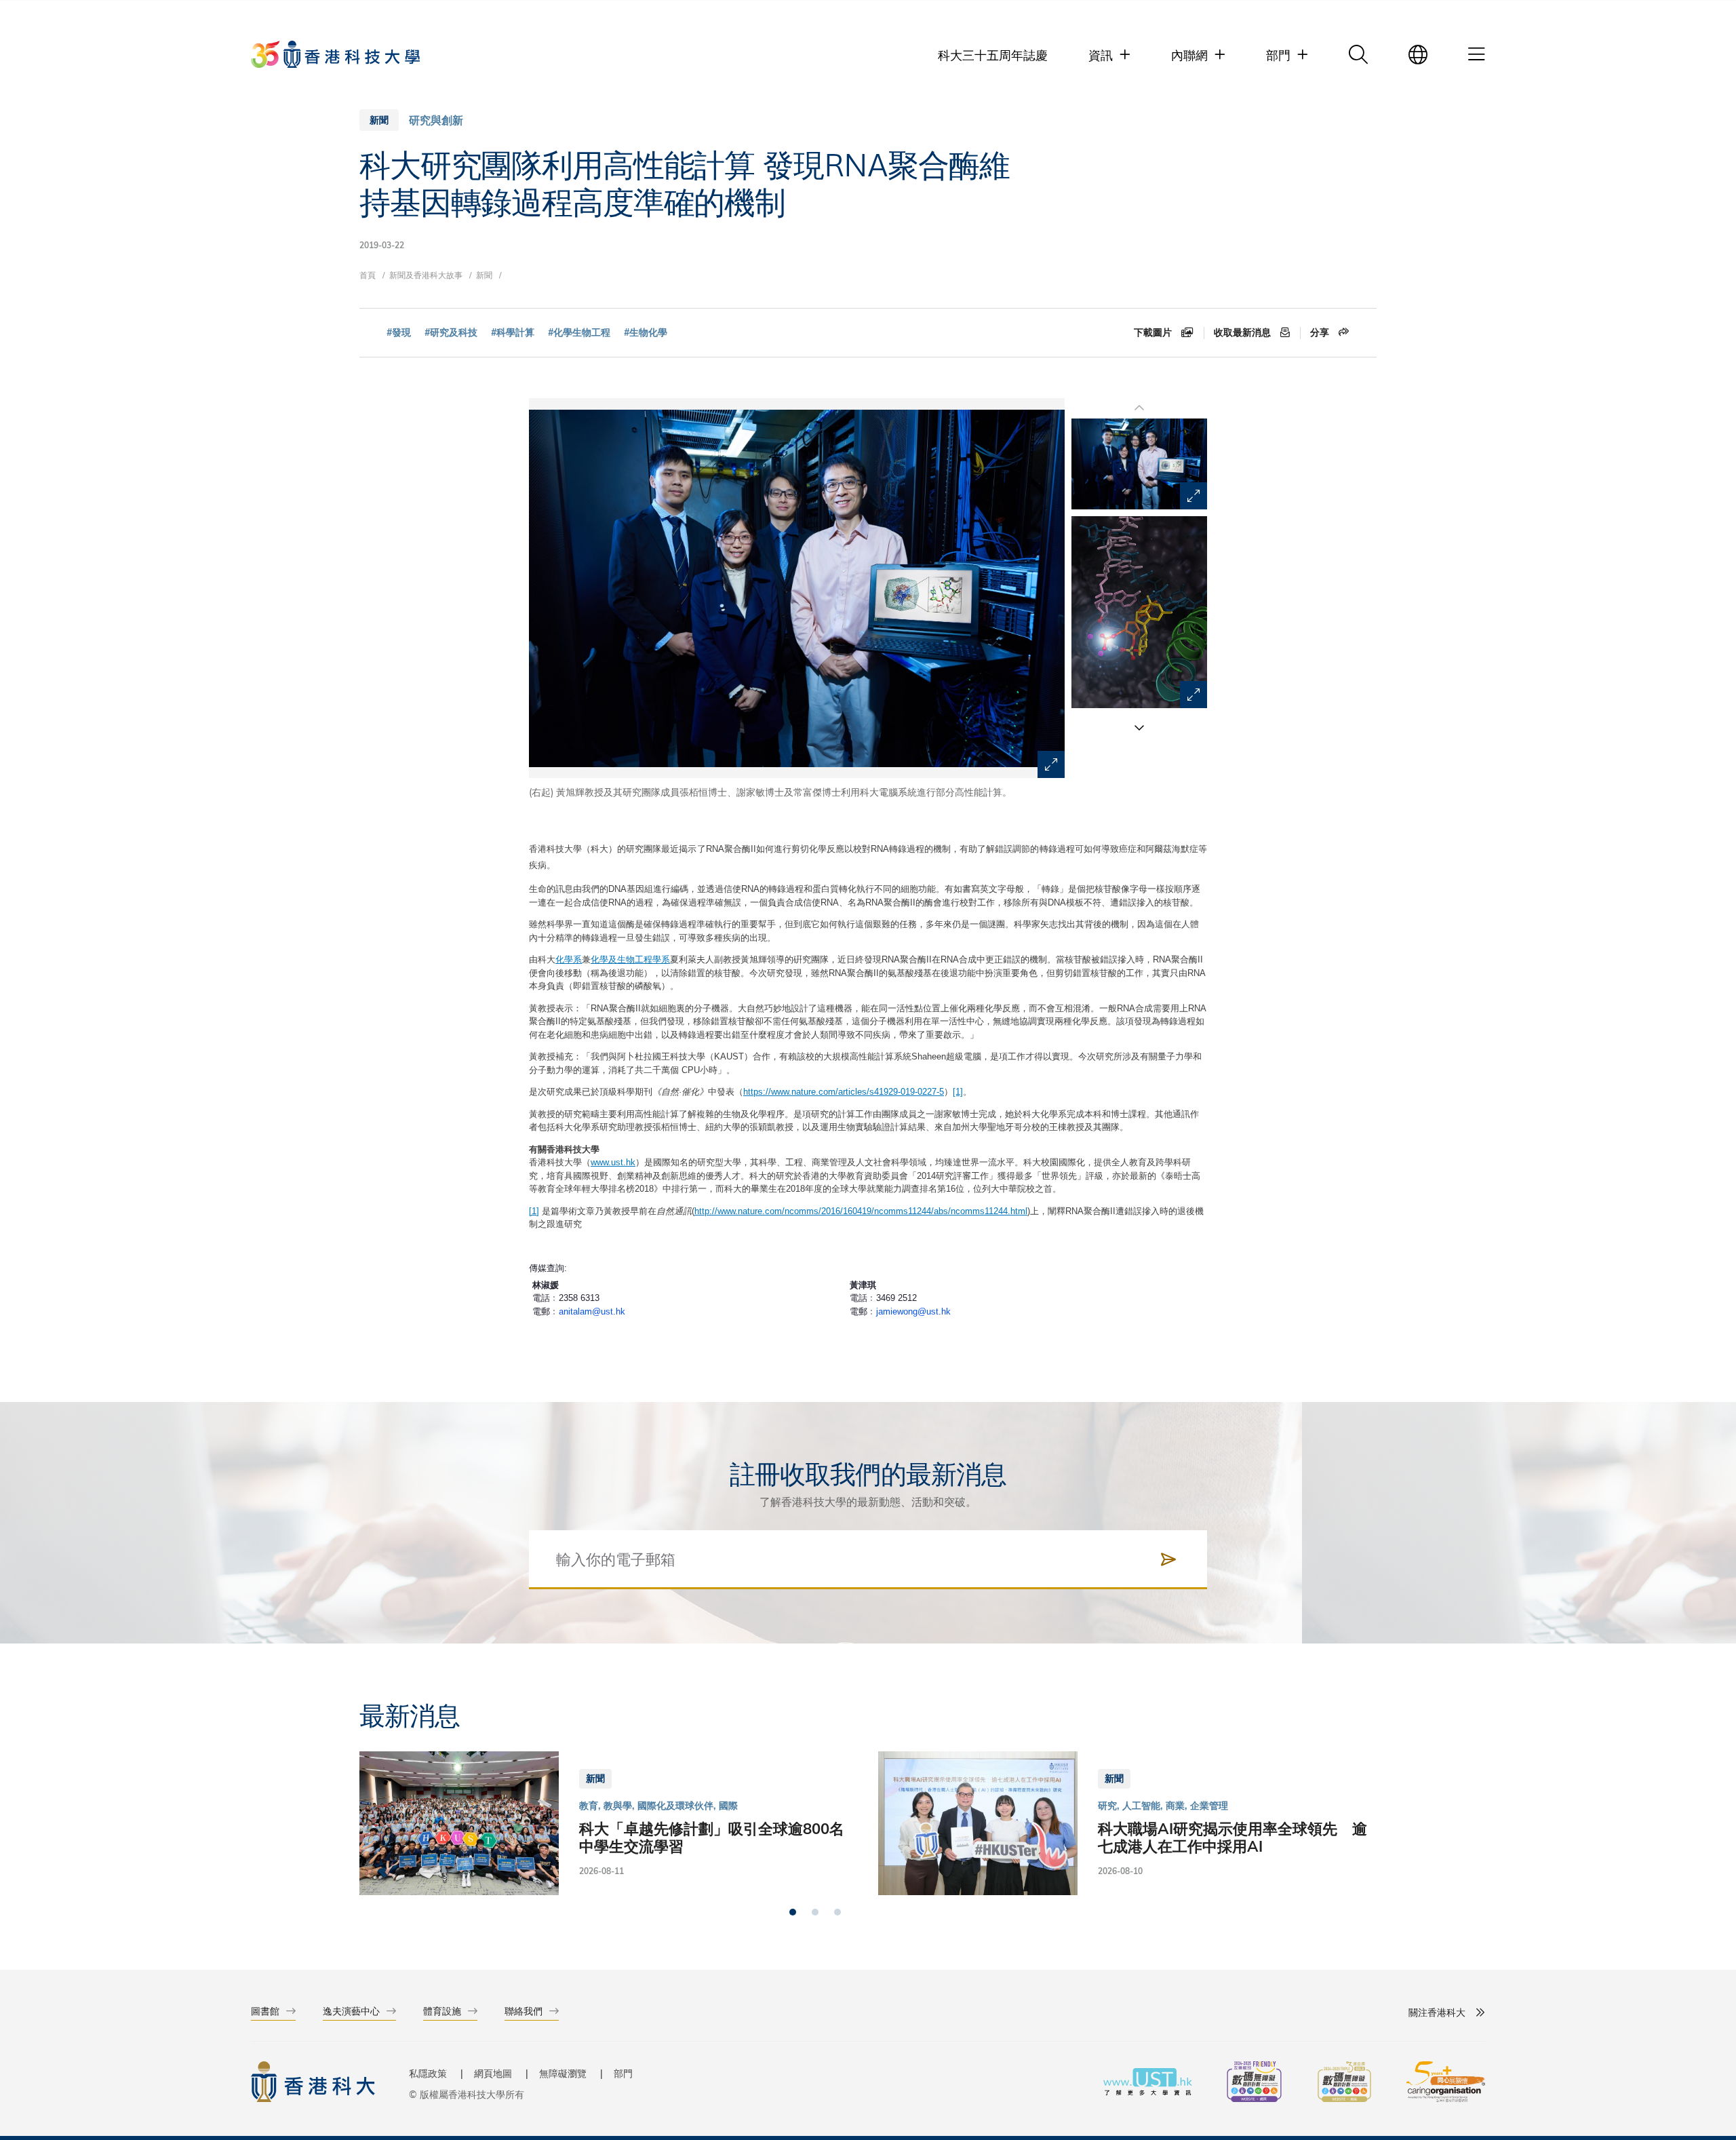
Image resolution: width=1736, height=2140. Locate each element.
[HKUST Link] (335, 54)
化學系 (569, 959)
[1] (958, 1092)
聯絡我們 (524, 2011)
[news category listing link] (436, 120)
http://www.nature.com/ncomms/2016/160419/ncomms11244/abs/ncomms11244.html (861, 1211)
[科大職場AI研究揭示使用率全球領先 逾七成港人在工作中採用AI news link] (1127, 1823)
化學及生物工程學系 (630, 959)
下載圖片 (1154, 332)
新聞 (484, 275)
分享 (1321, 332)
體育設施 (442, 2011)
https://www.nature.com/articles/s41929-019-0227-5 (844, 1092)
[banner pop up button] (1051, 764)
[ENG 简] (1418, 54)
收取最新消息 (1244, 332)
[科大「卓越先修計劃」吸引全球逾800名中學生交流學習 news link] (609, 1823)
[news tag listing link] (399, 333)
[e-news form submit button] (1168, 1559)
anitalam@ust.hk (592, 1311)
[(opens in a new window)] (1254, 2083)
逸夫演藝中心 (351, 2011)
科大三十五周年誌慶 (993, 55)
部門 (623, 2073)
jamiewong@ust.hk (913, 1311)
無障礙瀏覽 (563, 2073)
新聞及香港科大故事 (426, 275)
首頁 (368, 275)
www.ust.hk (613, 1162)
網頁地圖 (493, 2073)
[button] (1139, 727)
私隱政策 (428, 2073)
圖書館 (265, 2011)
